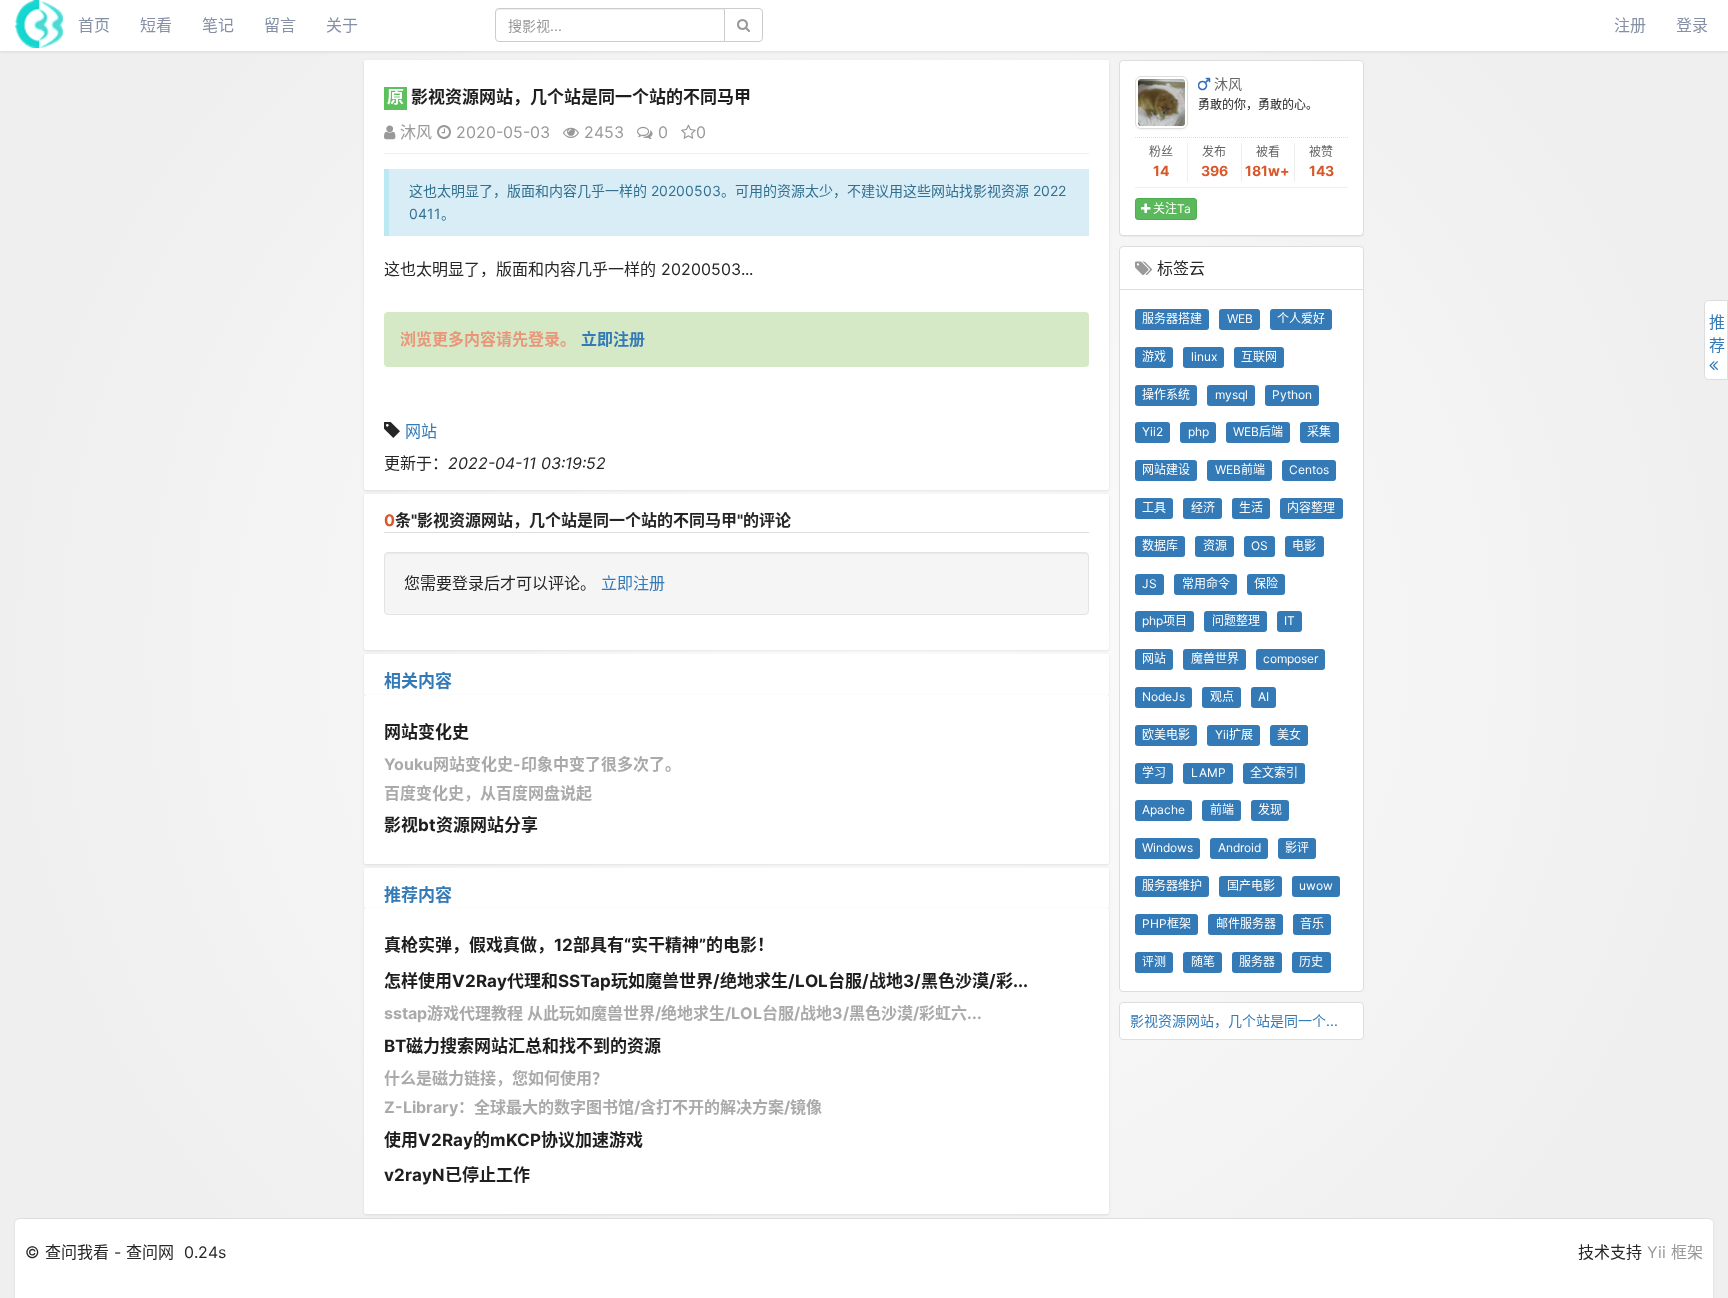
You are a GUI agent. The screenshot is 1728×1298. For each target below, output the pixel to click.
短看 (156, 25)
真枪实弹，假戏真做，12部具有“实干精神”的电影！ (579, 945)
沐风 (413, 132)
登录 (1692, 25)
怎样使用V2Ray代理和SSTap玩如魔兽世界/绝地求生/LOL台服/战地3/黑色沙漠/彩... (706, 981)
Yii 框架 (1675, 1252)
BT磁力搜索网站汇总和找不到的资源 (522, 1046)
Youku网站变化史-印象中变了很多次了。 (532, 764)
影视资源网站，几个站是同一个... (1234, 1020)
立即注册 (633, 583)
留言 (280, 25)
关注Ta (1170, 208)
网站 (421, 431)
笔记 (218, 25)
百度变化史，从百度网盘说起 (488, 793)
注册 (1630, 25)
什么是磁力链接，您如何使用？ (496, 1078)
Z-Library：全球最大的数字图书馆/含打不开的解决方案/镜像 (603, 1107)
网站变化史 (426, 732)
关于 (342, 25)
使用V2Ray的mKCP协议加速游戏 (513, 1140)
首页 (94, 25)
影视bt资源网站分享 (461, 825)
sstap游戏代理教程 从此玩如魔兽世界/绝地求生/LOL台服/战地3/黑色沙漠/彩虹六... (683, 1013)
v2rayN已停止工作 (457, 1175)
